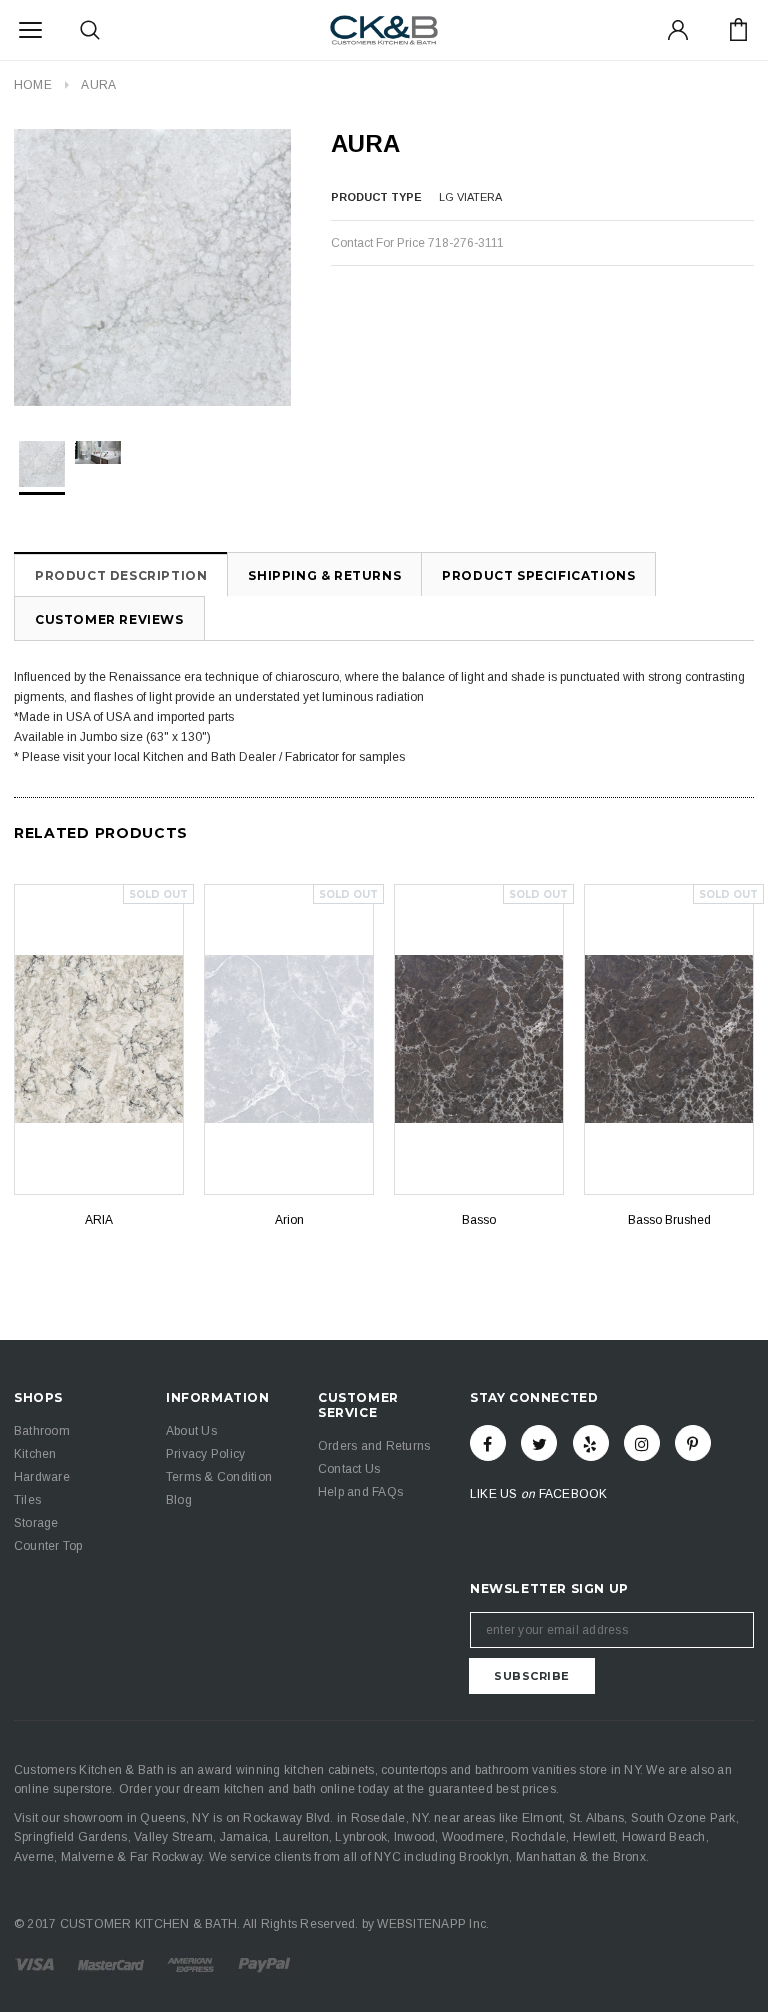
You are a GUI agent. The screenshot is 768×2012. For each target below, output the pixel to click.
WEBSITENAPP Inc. (433, 1924)
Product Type (376, 197)
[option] (152, 267)
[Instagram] (642, 1443)
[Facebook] (488, 1443)
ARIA (99, 1220)
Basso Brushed (669, 1220)
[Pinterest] (693, 1443)
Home (33, 85)
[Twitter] (539, 1443)
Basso (479, 1220)
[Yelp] (591, 1443)
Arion (289, 1220)
